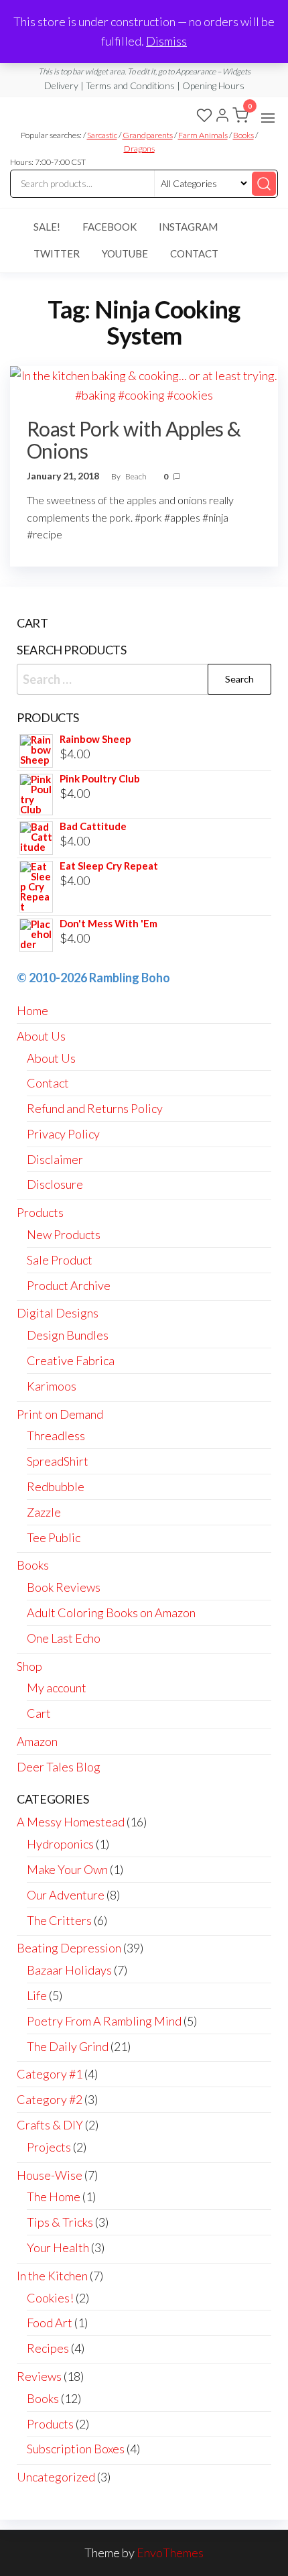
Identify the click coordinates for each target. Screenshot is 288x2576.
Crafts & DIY (50, 2125)
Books (243, 135)
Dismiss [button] (166, 41)
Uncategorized (56, 2477)
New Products (64, 1234)
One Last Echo (64, 1638)
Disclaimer (55, 1159)
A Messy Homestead (71, 1822)
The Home (54, 2197)
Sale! (47, 227)
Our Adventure (66, 1895)
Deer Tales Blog (59, 1767)
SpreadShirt (58, 1461)
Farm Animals (203, 135)
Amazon (37, 1741)
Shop (29, 1666)
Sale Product (60, 1260)
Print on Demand (60, 1414)
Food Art (50, 2323)
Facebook (110, 227)
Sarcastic (102, 135)
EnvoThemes (170, 2553)
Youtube (125, 253)
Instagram (188, 227)
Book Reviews (64, 1587)
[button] (268, 118)
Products (40, 1212)
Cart (39, 1713)
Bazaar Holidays (69, 1970)
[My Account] (222, 117)
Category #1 (50, 2074)
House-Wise (50, 2175)
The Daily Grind (68, 2046)
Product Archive (69, 1285)
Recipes (48, 2348)
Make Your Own (67, 1869)
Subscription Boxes (76, 2449)
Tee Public (54, 1537)
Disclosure (55, 1184)
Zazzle (44, 1512)
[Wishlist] (204, 117)
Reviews (39, 2376)
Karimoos (52, 1386)
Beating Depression (69, 1948)
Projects (49, 2147)
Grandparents (148, 135)
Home (32, 1010)
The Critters (59, 1920)
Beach (137, 476)
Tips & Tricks (60, 2222)
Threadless (56, 1436)
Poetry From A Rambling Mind (104, 2021)
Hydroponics (60, 1844)
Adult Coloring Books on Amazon (111, 1613)
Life (37, 1995)
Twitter (57, 253)
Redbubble (56, 1486)
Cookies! (50, 2298)
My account (57, 1688)
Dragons (139, 149)
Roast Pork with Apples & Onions (134, 440)
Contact (194, 253)
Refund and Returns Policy (95, 1108)
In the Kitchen (52, 2276)
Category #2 (50, 2099)
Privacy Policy (63, 1134)
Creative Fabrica (71, 1360)
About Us (41, 1036)
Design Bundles (68, 1335)
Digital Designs (58, 1313)
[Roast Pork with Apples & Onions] (144, 384)
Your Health (58, 2247)
